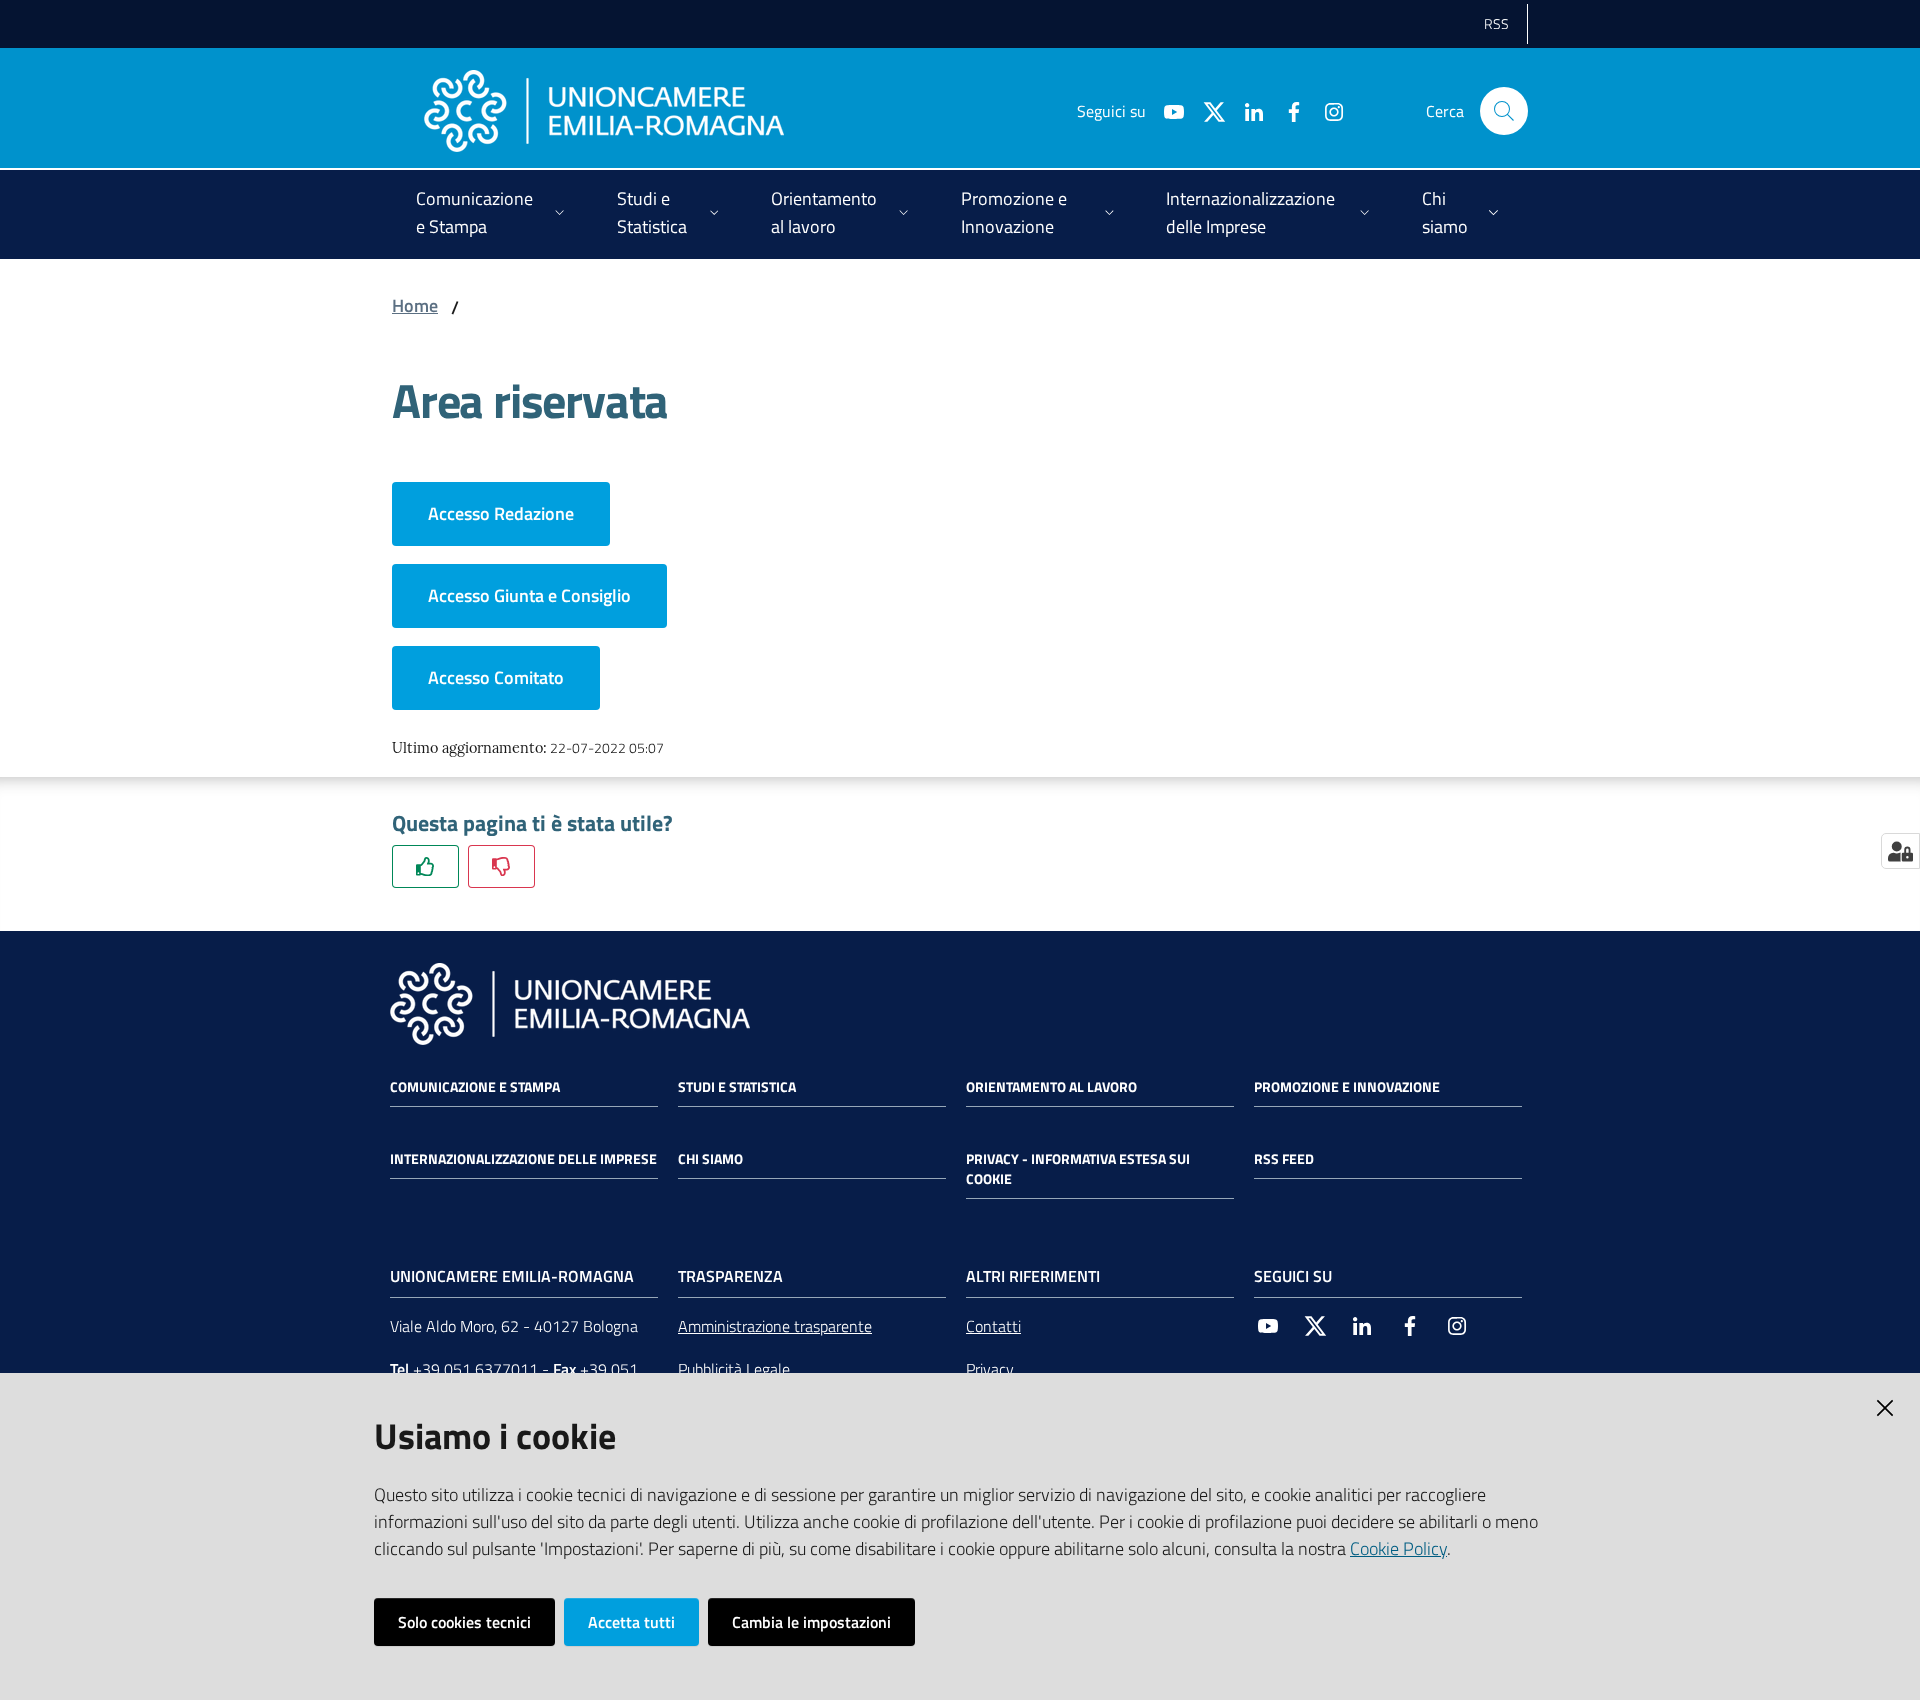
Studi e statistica (737, 1087)
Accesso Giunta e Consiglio (529, 595)
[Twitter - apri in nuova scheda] (1206, 110)
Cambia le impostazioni (811, 1622)
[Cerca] (1504, 111)
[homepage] (604, 111)
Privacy (990, 1369)
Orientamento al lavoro (1051, 1087)
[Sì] (425, 866)
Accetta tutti (631, 1622)
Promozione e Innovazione (1347, 1087)
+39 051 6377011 (475, 1369)
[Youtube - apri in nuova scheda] (1166, 110)
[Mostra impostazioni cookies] (1900, 851)
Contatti (993, 1326)
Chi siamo (710, 1159)
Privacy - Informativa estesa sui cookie (1078, 1169)
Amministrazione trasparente (775, 1326)
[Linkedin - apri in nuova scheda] (1246, 110)
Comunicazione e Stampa (475, 1087)
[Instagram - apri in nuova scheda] (1326, 110)
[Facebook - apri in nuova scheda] (1286, 110)
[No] (501, 866)
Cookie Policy (1398, 1548)
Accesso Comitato (496, 677)
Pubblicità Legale (734, 1369)
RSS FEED (1284, 1159)
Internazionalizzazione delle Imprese (523, 1159)
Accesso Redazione (501, 513)
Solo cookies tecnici (464, 1622)
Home (415, 305)
